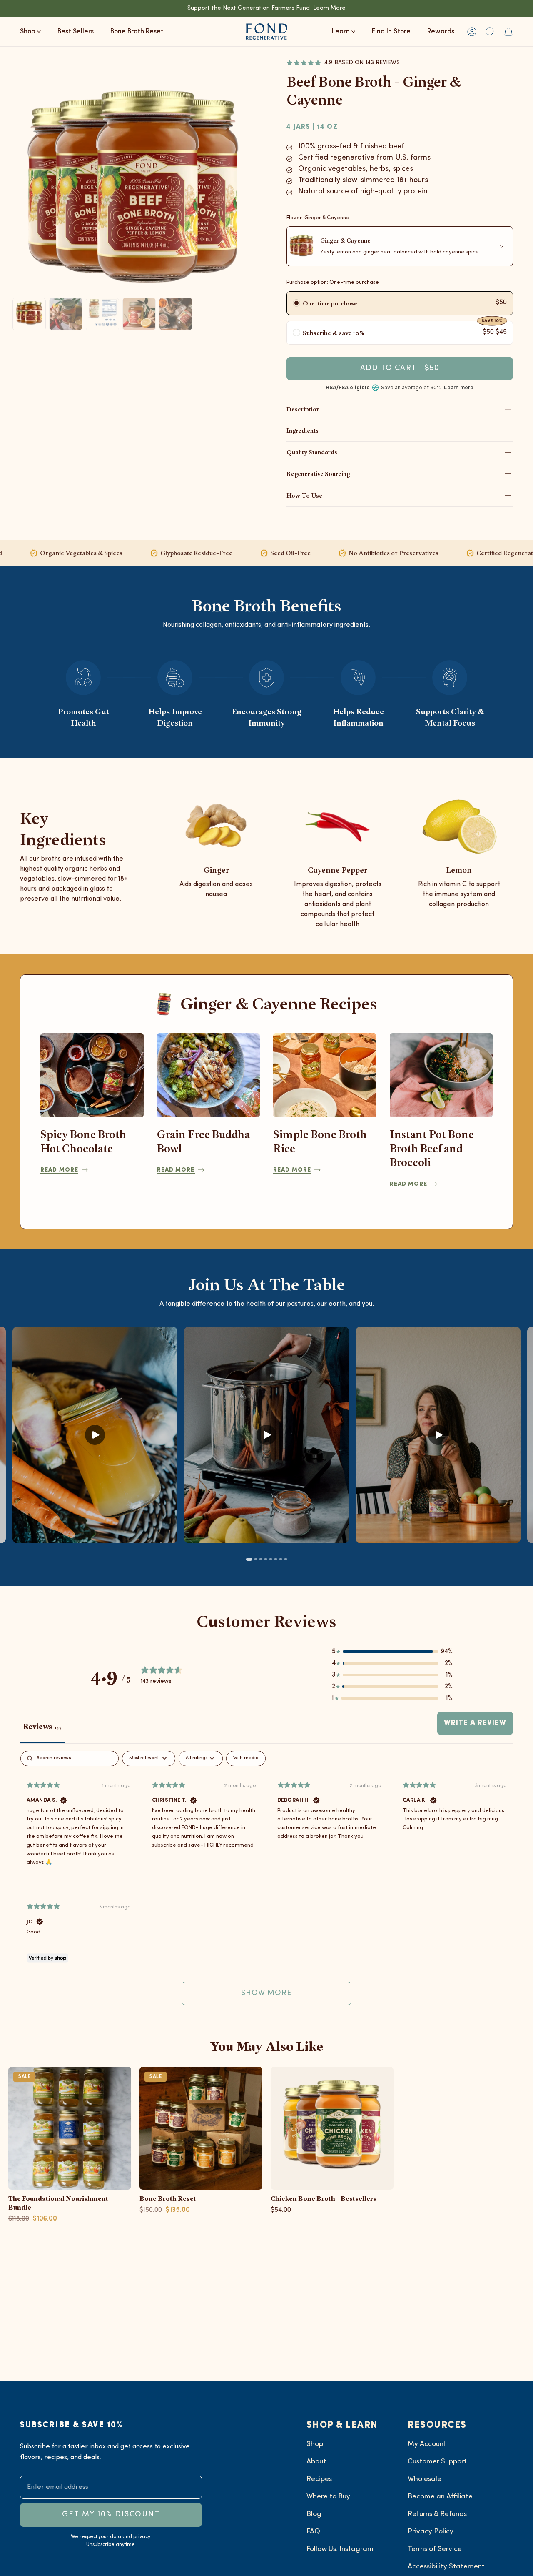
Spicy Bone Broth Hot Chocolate (83, 1141)
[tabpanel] (266, 1882)
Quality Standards (312, 452)
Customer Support (437, 2462)
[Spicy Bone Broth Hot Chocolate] (92, 1075)
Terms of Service (435, 2549)
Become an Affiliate (440, 2497)
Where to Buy (328, 2497)
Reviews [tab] (42, 1726)
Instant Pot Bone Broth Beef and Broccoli (432, 1148)
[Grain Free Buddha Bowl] (209, 1075)
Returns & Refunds (437, 2514)
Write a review (475, 1723)
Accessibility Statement (446, 2567)
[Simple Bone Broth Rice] (325, 1075)
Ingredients (303, 430)
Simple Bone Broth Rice (320, 1141)
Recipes (319, 2479)
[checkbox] (246, 1759)
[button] (490, 31)
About (316, 2462)
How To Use (304, 495)
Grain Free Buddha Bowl (203, 1141)
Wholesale (425, 2479)
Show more (267, 1993)
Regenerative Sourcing (318, 474)
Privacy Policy (431, 2532)
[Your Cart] (508, 31)
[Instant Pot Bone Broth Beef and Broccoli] (441, 1075)
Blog (314, 2514)
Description (303, 409)
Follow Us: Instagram (340, 2549)
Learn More (329, 8)
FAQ (313, 2532)
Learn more (459, 388)
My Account (427, 2444)
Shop (315, 2444)
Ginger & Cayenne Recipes (279, 1003)
